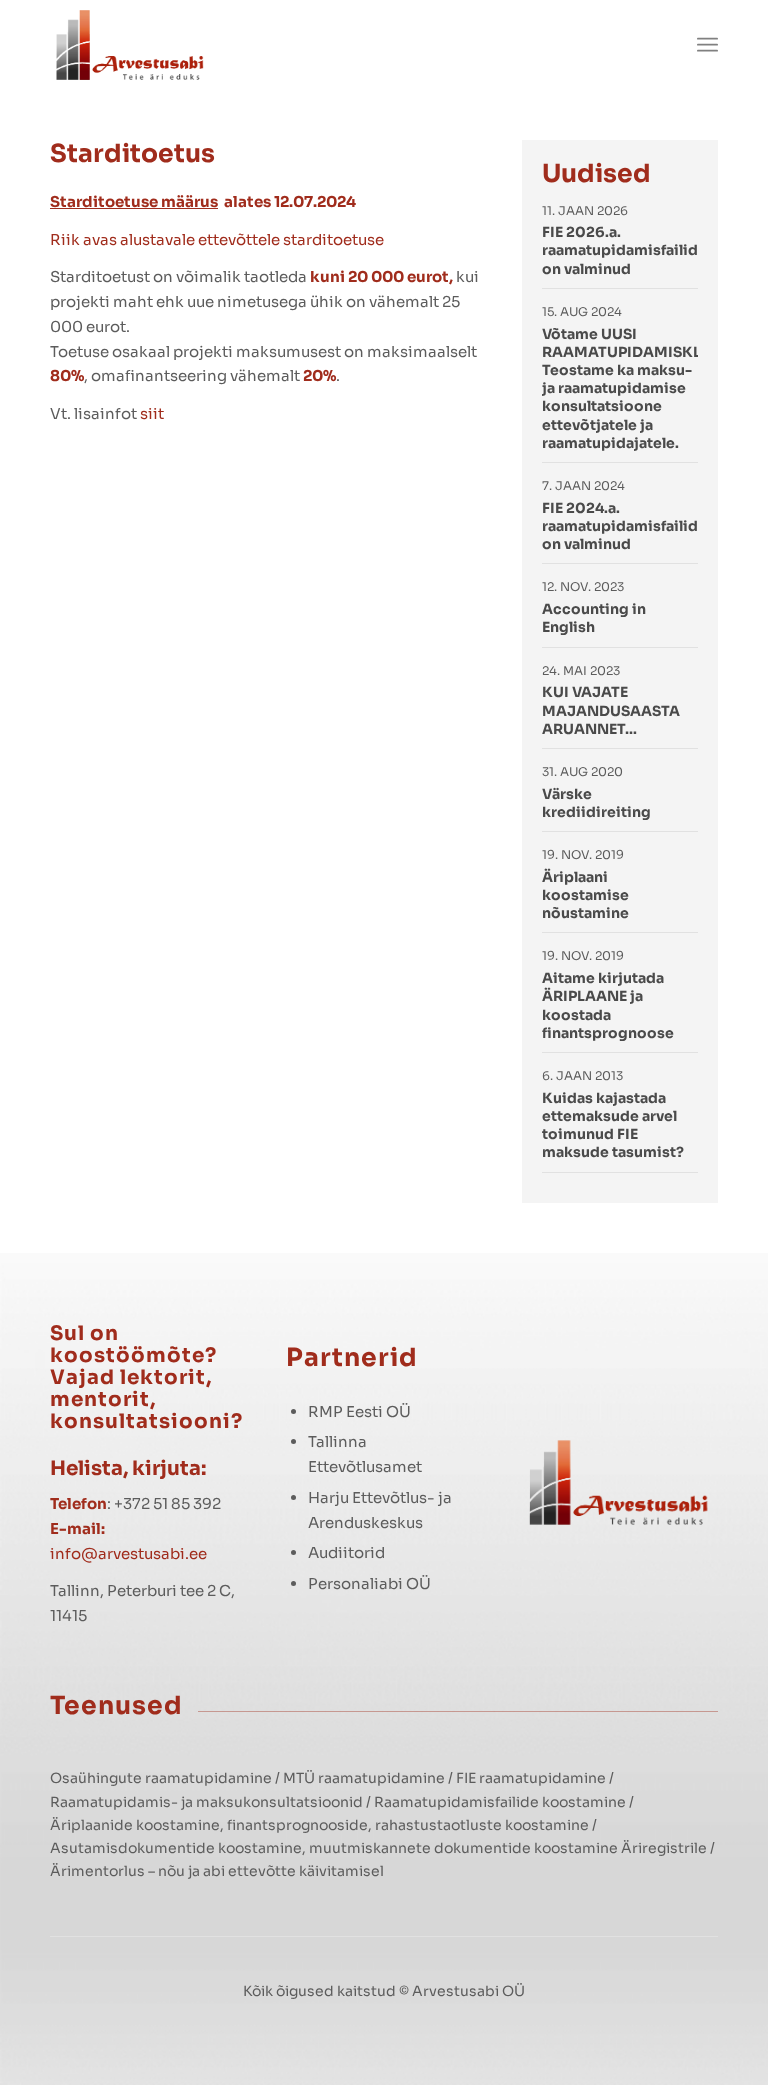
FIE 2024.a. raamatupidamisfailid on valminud (620, 526)
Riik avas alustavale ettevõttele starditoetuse (217, 239)
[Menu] (707, 45)
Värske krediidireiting (596, 803)
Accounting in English (594, 618)
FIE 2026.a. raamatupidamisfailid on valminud (620, 250)
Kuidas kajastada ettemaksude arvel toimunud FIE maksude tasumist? (613, 1125)
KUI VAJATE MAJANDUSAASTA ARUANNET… (611, 710)
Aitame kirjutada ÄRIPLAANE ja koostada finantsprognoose (608, 1005)
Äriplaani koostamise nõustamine (585, 895)
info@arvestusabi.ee (128, 1553)
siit (152, 413)
